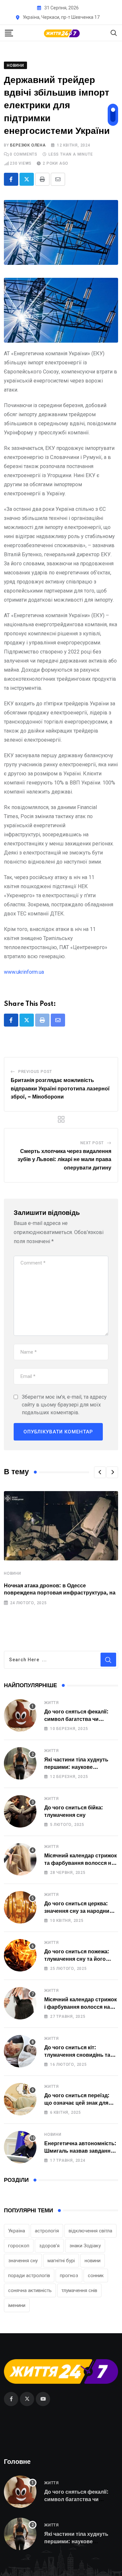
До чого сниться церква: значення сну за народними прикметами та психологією (81, 1911)
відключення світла (90, 2231)
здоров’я (49, 2246)
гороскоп (19, 2246)
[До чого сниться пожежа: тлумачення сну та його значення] (20, 1955)
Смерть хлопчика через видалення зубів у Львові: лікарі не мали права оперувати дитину (64, 1160)
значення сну (23, 2261)
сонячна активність (30, 2290)
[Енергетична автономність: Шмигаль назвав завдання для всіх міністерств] (20, 2147)
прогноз (69, 2276)
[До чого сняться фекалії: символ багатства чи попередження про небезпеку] (20, 1715)
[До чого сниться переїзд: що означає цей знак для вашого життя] (20, 2099)
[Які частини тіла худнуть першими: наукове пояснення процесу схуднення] (20, 1763)
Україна (17, 2231)
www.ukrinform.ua (24, 972)
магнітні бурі (61, 2261)
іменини (17, 2305)
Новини (13, 1573)
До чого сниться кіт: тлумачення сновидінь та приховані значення (77, 2055)
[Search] (114, 33)
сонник (96, 2276)
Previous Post (35, 1072)
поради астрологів (29, 2276)
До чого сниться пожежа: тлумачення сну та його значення (77, 1959)
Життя (52, 1703)
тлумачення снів (79, 2290)
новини (93, 2261)
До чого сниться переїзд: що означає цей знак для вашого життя (77, 2103)
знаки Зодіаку (85, 2246)
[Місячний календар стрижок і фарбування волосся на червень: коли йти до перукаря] (20, 2003)
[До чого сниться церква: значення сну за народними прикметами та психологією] (20, 1907)
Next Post (92, 1143)
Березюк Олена (28, 145)
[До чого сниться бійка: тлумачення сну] (20, 1811)
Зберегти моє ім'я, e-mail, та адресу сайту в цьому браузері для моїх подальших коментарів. (64, 1405)
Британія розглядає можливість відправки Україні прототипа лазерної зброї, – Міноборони (60, 1089)
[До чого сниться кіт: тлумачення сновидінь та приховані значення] (20, 2051)
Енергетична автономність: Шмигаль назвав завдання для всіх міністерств (80, 2151)
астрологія (47, 2231)
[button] (100, 1472)
